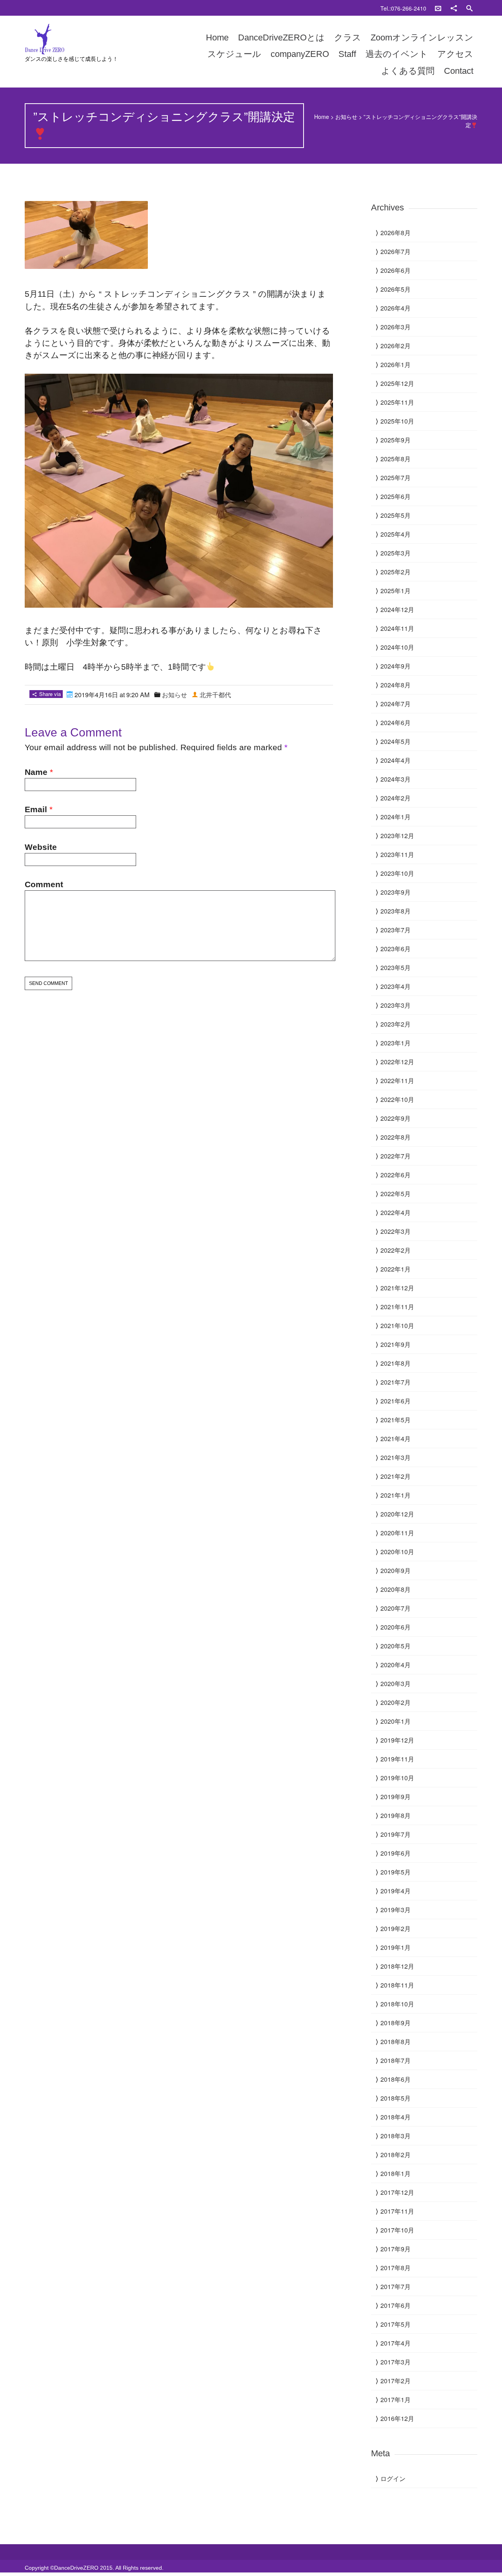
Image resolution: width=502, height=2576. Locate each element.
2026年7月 (396, 251)
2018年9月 (396, 2023)
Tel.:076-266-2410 (403, 8)
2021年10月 (397, 1325)
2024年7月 (396, 704)
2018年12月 (397, 1966)
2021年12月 (397, 1288)
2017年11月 (397, 2211)
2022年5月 (396, 1194)
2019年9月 (396, 1797)
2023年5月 (396, 967)
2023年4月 (396, 986)
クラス (348, 37)
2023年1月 (396, 1043)
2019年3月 (396, 1910)
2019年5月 (396, 1872)
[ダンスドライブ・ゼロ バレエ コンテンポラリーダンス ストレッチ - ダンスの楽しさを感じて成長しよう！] (92, 39)
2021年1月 (396, 1495)
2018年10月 (397, 2004)
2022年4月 (396, 1212)
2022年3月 (396, 1231)
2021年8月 (396, 1363)
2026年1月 (396, 364)
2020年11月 (397, 1533)
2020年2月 (396, 1702)
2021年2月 (396, 1476)
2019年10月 (397, 1778)
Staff (347, 54)
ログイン (393, 2478)
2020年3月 (396, 1684)
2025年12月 (397, 383)
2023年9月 (396, 892)
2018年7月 (396, 2060)
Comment (44, 884)
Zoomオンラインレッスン (422, 37)
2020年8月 (396, 1589)
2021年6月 (396, 1401)
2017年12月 (397, 2192)
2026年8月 (396, 233)
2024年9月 (396, 666)
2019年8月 (396, 1815)
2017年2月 (396, 2381)
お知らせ (346, 117)
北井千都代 (215, 695)
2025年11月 (397, 402)
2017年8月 (396, 2268)
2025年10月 (397, 421)
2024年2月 (396, 798)
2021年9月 (396, 1344)
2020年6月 (396, 1627)
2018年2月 (396, 2155)
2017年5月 (396, 2324)
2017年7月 (396, 2286)
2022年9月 (396, 1118)
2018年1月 (396, 2173)
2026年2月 (396, 346)
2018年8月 (396, 2042)
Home (217, 37)
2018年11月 (397, 1985)
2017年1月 (396, 2400)
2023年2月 (396, 1024)
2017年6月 (396, 2305)
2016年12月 (397, 2418)
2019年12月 (397, 1740)
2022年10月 (397, 1099)
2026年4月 (396, 308)
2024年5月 (396, 741)
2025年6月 (396, 496)
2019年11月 (397, 1759)
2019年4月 (396, 1891)
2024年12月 (397, 609)
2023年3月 (396, 1005)
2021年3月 (396, 1457)
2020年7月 (396, 1608)
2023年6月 (396, 949)
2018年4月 (396, 2117)
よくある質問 (408, 71)
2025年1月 (396, 591)
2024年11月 (397, 628)
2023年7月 (396, 930)
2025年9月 (396, 440)
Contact (459, 71)
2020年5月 (396, 1646)
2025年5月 (396, 515)
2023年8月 (396, 911)
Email (36, 809)
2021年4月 (396, 1439)
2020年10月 (397, 1552)
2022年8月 (396, 1137)
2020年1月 (396, 1721)
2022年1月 (396, 1269)
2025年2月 (396, 572)
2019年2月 (396, 1928)
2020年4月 (396, 1665)
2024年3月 (396, 779)
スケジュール (234, 54)
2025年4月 (396, 534)
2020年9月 (396, 1570)
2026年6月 (396, 270)
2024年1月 (396, 817)
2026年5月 (396, 289)
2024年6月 (396, 723)
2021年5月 (396, 1420)
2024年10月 (397, 647)
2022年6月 (396, 1175)
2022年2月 (396, 1250)
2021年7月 (396, 1382)
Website (41, 847)
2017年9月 (396, 2249)
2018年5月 (396, 2098)
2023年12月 (397, 836)
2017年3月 (396, 2362)
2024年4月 (396, 760)
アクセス (455, 54)
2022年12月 (397, 1062)
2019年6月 (396, 1853)
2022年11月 (397, 1081)
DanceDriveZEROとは (281, 37)
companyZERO (300, 54)
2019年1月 (396, 1947)
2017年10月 (397, 2230)
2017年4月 (396, 2343)
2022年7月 (396, 1156)
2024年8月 (396, 685)
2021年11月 (397, 1307)
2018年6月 (396, 2079)
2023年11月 (397, 854)
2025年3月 (396, 553)
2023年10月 (397, 873)
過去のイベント (397, 54)
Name (36, 772)
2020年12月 (397, 1514)
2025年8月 (396, 459)
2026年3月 (396, 327)
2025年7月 (396, 478)
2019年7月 (396, 1834)
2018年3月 (396, 2136)
